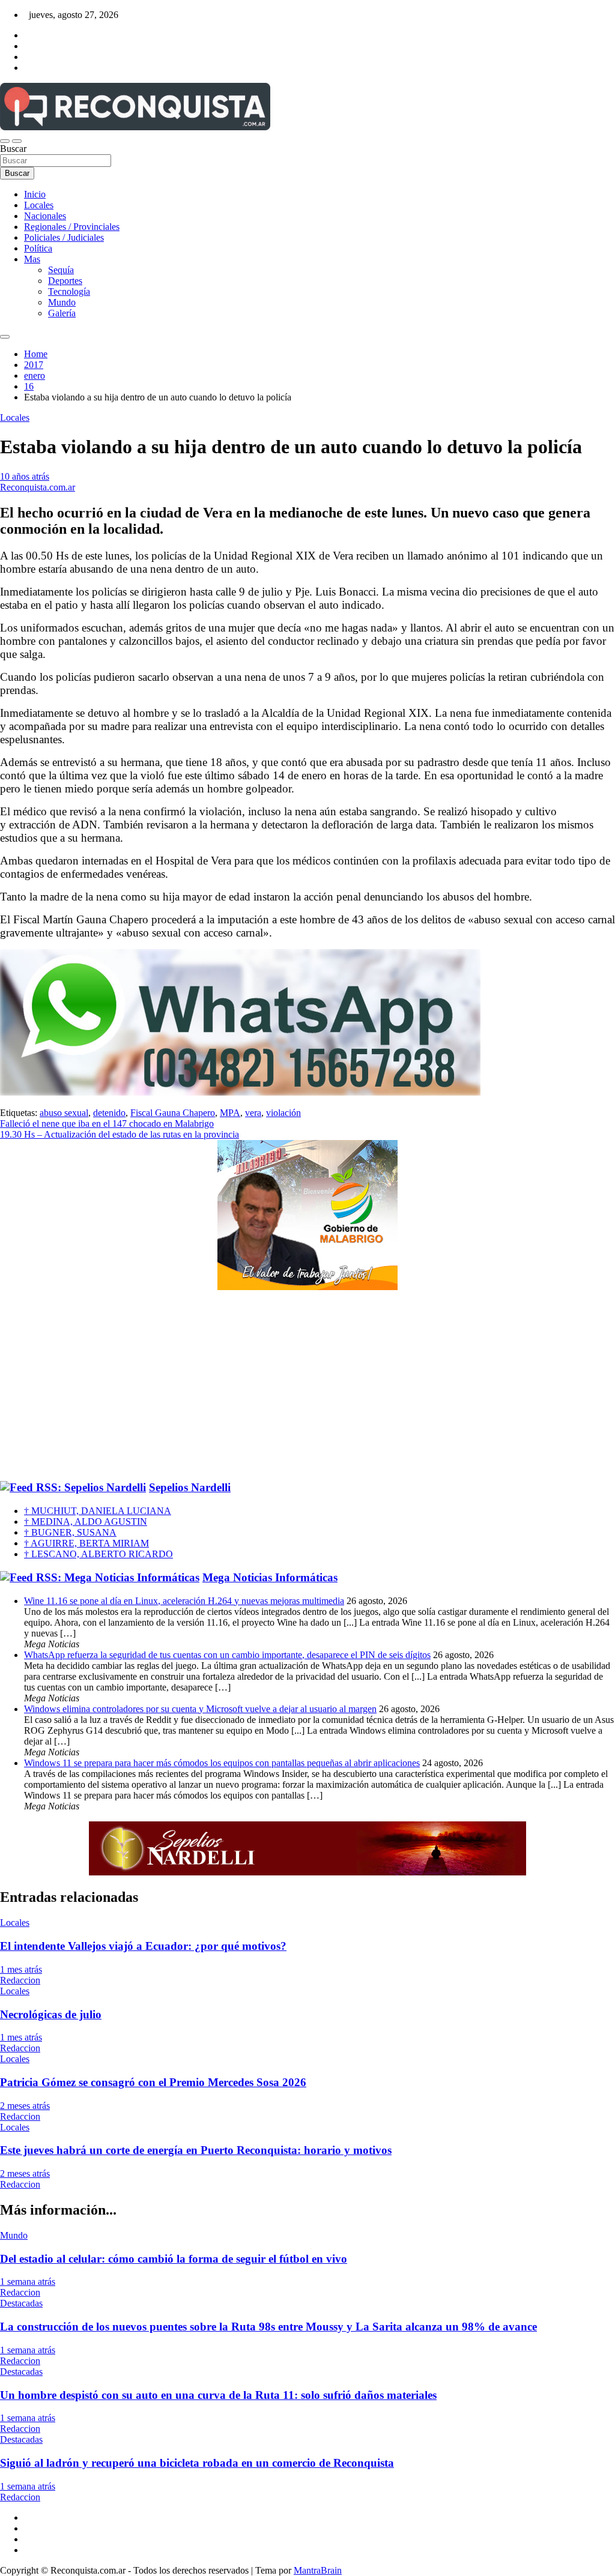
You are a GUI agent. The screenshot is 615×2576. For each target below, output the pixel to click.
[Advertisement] (307, 1386)
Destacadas (21, 2303)
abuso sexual (64, 1113)
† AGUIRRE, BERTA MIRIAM (86, 1543)
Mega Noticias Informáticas (270, 1577)
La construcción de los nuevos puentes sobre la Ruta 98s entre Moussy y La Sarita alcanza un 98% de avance (268, 2327)
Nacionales (45, 216)
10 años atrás (25, 476)
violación (283, 1113)
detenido (109, 1113)
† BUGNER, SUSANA (70, 1532)
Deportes (65, 281)
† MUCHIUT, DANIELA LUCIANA (98, 1511)
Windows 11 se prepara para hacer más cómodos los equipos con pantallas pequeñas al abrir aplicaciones (222, 1763)
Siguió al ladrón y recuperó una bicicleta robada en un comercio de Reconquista (197, 2463)
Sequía (61, 270)
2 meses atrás (25, 2106)
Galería (62, 313)
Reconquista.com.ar (38, 487)
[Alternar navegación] (5, 141)
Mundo (62, 302)
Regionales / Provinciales (72, 227)
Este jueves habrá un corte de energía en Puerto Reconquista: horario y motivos (196, 2150)
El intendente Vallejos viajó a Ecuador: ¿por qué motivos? (143, 1946)
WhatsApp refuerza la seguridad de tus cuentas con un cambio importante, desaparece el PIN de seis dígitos (227, 1655)
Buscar (13, 149)
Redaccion (20, 1980)
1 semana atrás (28, 2282)
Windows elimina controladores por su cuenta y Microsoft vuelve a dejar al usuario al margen (200, 1709)
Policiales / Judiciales (64, 237)
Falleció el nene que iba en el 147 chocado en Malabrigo (107, 1124)
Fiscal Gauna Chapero (173, 1113)
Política (38, 248)
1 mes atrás (21, 1969)
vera (253, 1113)
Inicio (35, 194)
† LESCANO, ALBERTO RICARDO (98, 1554)
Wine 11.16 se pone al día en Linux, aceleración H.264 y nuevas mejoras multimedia (184, 1601)
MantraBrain (318, 2570)
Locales (39, 205)
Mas (32, 259)
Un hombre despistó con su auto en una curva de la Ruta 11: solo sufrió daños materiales (218, 2395)
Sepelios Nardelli (190, 1487)
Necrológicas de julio (51, 2014)
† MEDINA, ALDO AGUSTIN (86, 1522)
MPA (230, 1113)
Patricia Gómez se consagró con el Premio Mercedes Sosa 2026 (153, 2082)
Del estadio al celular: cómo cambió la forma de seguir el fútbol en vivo (174, 2259)
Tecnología (69, 291)
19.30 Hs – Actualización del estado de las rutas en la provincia (120, 1134)
